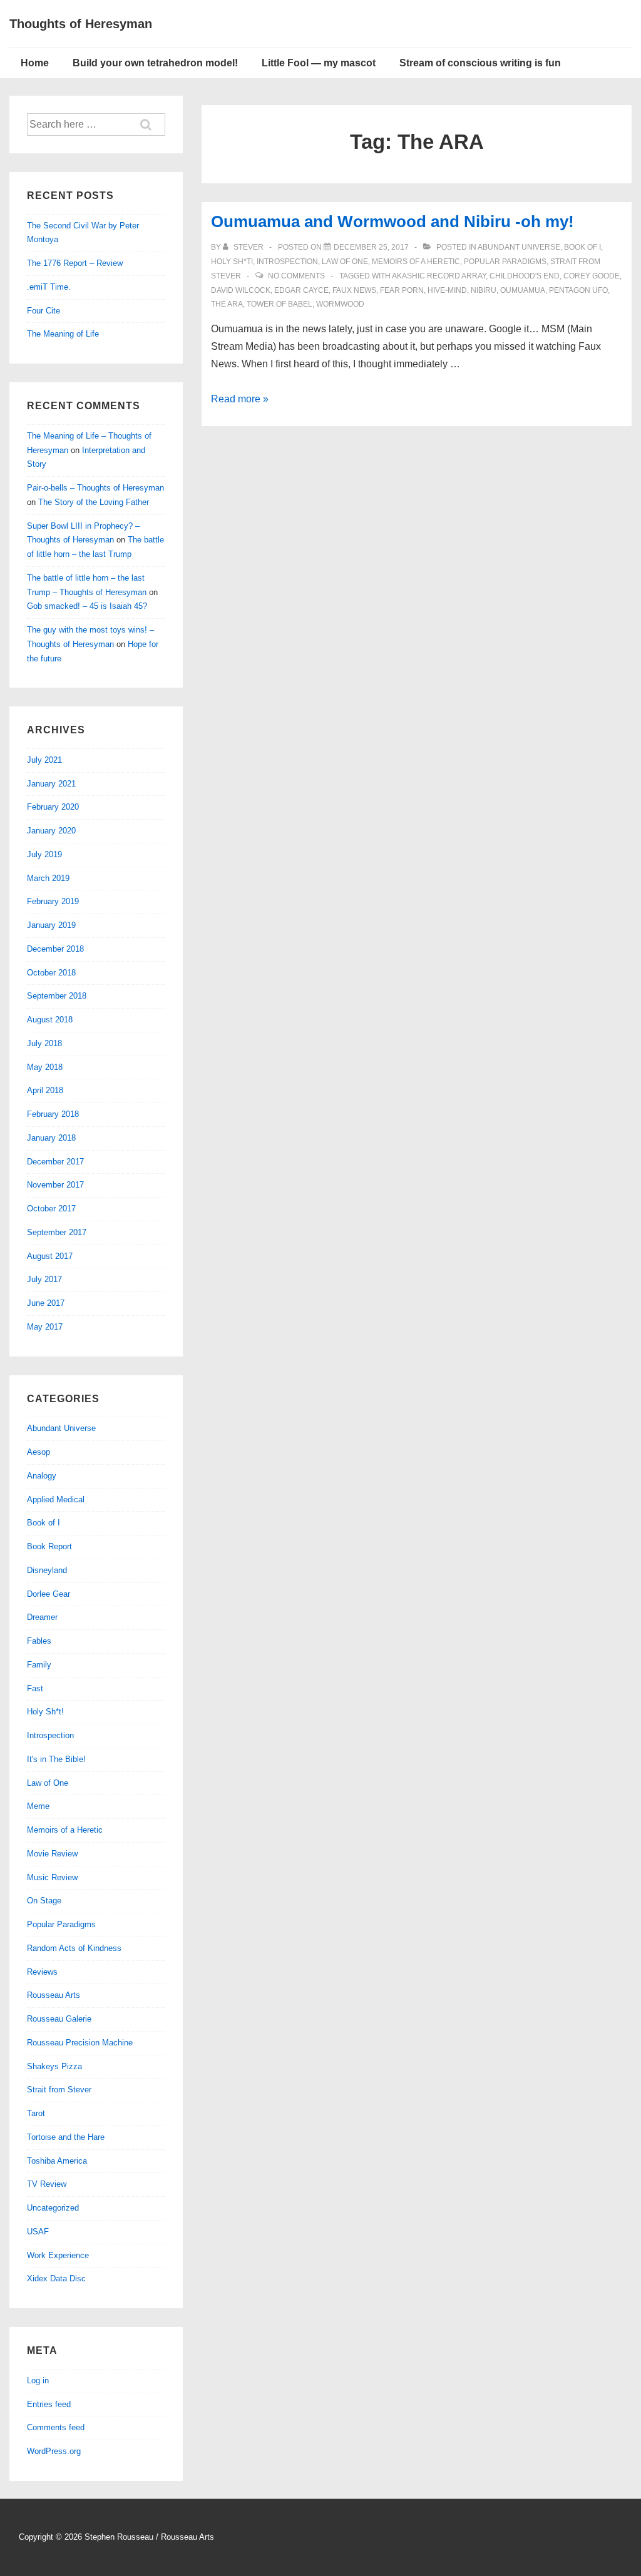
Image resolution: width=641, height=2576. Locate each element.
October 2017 (51, 1209)
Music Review (52, 1877)
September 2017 (57, 1232)
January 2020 (51, 831)
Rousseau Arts (54, 1995)
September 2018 (57, 996)
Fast (35, 1688)
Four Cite (44, 311)
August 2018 (50, 1020)
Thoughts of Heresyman (81, 24)
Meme (38, 1806)
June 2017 (46, 1303)
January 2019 (51, 925)
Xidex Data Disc (56, 2278)
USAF (38, 2232)
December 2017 (55, 1162)
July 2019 (44, 854)
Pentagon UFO (578, 290)
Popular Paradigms (505, 262)
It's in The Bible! (56, 1759)
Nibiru (484, 290)
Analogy (42, 1476)
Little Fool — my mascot (319, 63)
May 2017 (45, 1327)
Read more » (240, 399)
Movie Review (52, 1854)
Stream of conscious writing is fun (480, 63)
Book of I (582, 247)
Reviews (42, 1972)
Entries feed (49, 2404)
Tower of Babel (279, 304)
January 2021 (51, 784)
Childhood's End (525, 276)
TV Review (47, 2184)
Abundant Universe (519, 247)
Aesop (38, 1452)
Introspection (287, 262)
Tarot (36, 2113)
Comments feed (56, 2427)
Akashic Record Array (439, 276)
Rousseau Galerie (59, 2019)
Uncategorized (53, 2208)
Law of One (345, 262)
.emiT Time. (49, 287)
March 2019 (48, 878)
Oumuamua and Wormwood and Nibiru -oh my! (392, 221)
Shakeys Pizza (54, 2066)
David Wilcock (241, 290)
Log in (38, 2380)
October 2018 (51, 973)
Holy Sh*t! (232, 262)
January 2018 (51, 1138)
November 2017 (55, 1185)
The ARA (227, 304)
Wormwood (340, 304)
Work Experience (58, 2255)
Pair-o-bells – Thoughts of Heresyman (95, 488)
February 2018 (53, 1114)
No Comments (296, 276)
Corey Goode (592, 276)
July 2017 (44, 1279)
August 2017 (50, 1256)
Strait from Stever (59, 2090)
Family (39, 1665)
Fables (39, 1641)
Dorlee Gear (49, 1594)
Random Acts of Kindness (74, 1948)
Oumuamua (523, 290)
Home (35, 63)
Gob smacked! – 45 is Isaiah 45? (87, 606)
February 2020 (53, 807)
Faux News (354, 290)
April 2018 (45, 1090)
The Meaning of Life (63, 334)
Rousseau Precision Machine (80, 2043)
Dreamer (42, 1617)
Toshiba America (57, 2161)
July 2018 (44, 1043)
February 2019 (53, 901)
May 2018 (45, 1067)
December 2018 (55, 949)
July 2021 (44, 760)
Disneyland (47, 1570)
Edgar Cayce (301, 290)
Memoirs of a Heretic (416, 262)
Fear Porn (402, 290)
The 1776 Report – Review (75, 263)
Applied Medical (56, 1499)
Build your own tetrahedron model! (155, 63)
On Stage (44, 1901)
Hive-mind (447, 290)
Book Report (49, 1546)
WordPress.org (54, 2451)
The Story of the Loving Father (94, 502)
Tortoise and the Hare (66, 2137)
